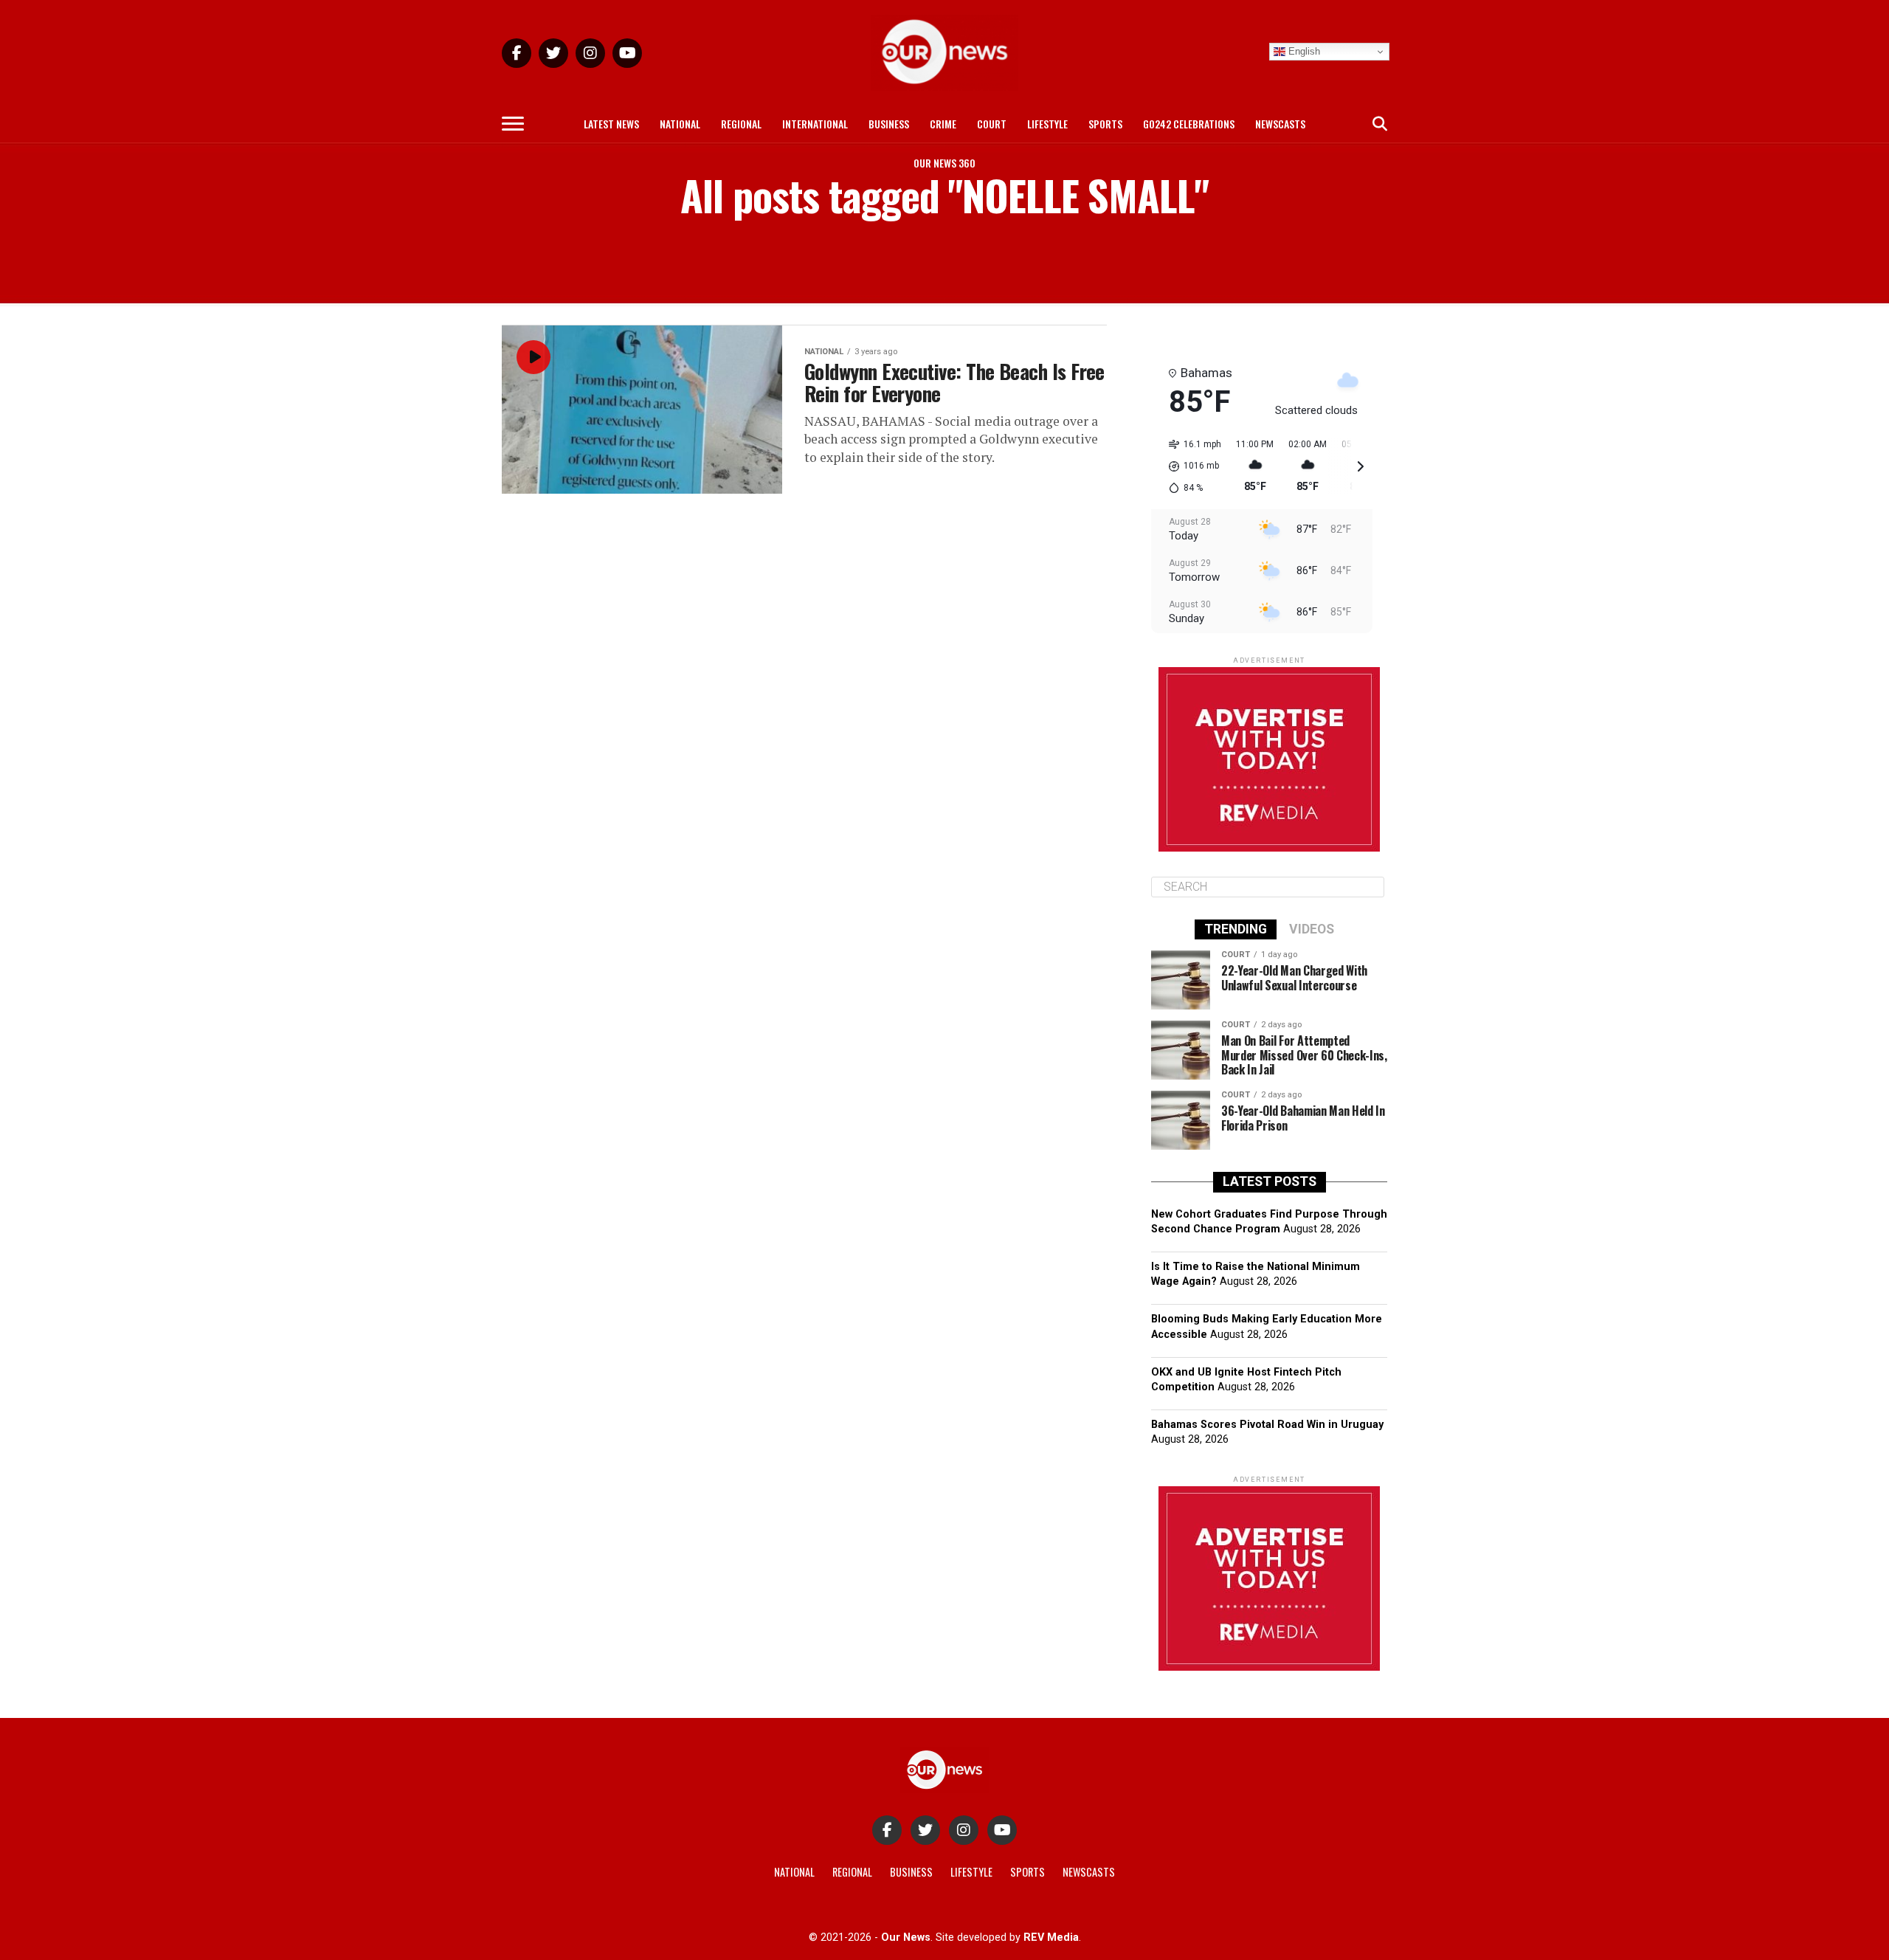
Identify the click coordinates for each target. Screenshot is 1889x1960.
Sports (1105, 124)
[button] (1190, 466)
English (1303, 51)
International (815, 124)
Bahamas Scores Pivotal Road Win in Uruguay (1267, 1425)
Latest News (611, 124)
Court (992, 124)
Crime (943, 124)
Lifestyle (1047, 124)
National (680, 124)
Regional (741, 124)
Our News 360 (944, 163)
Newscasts (1280, 124)
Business (889, 124)
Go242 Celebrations (1189, 124)
